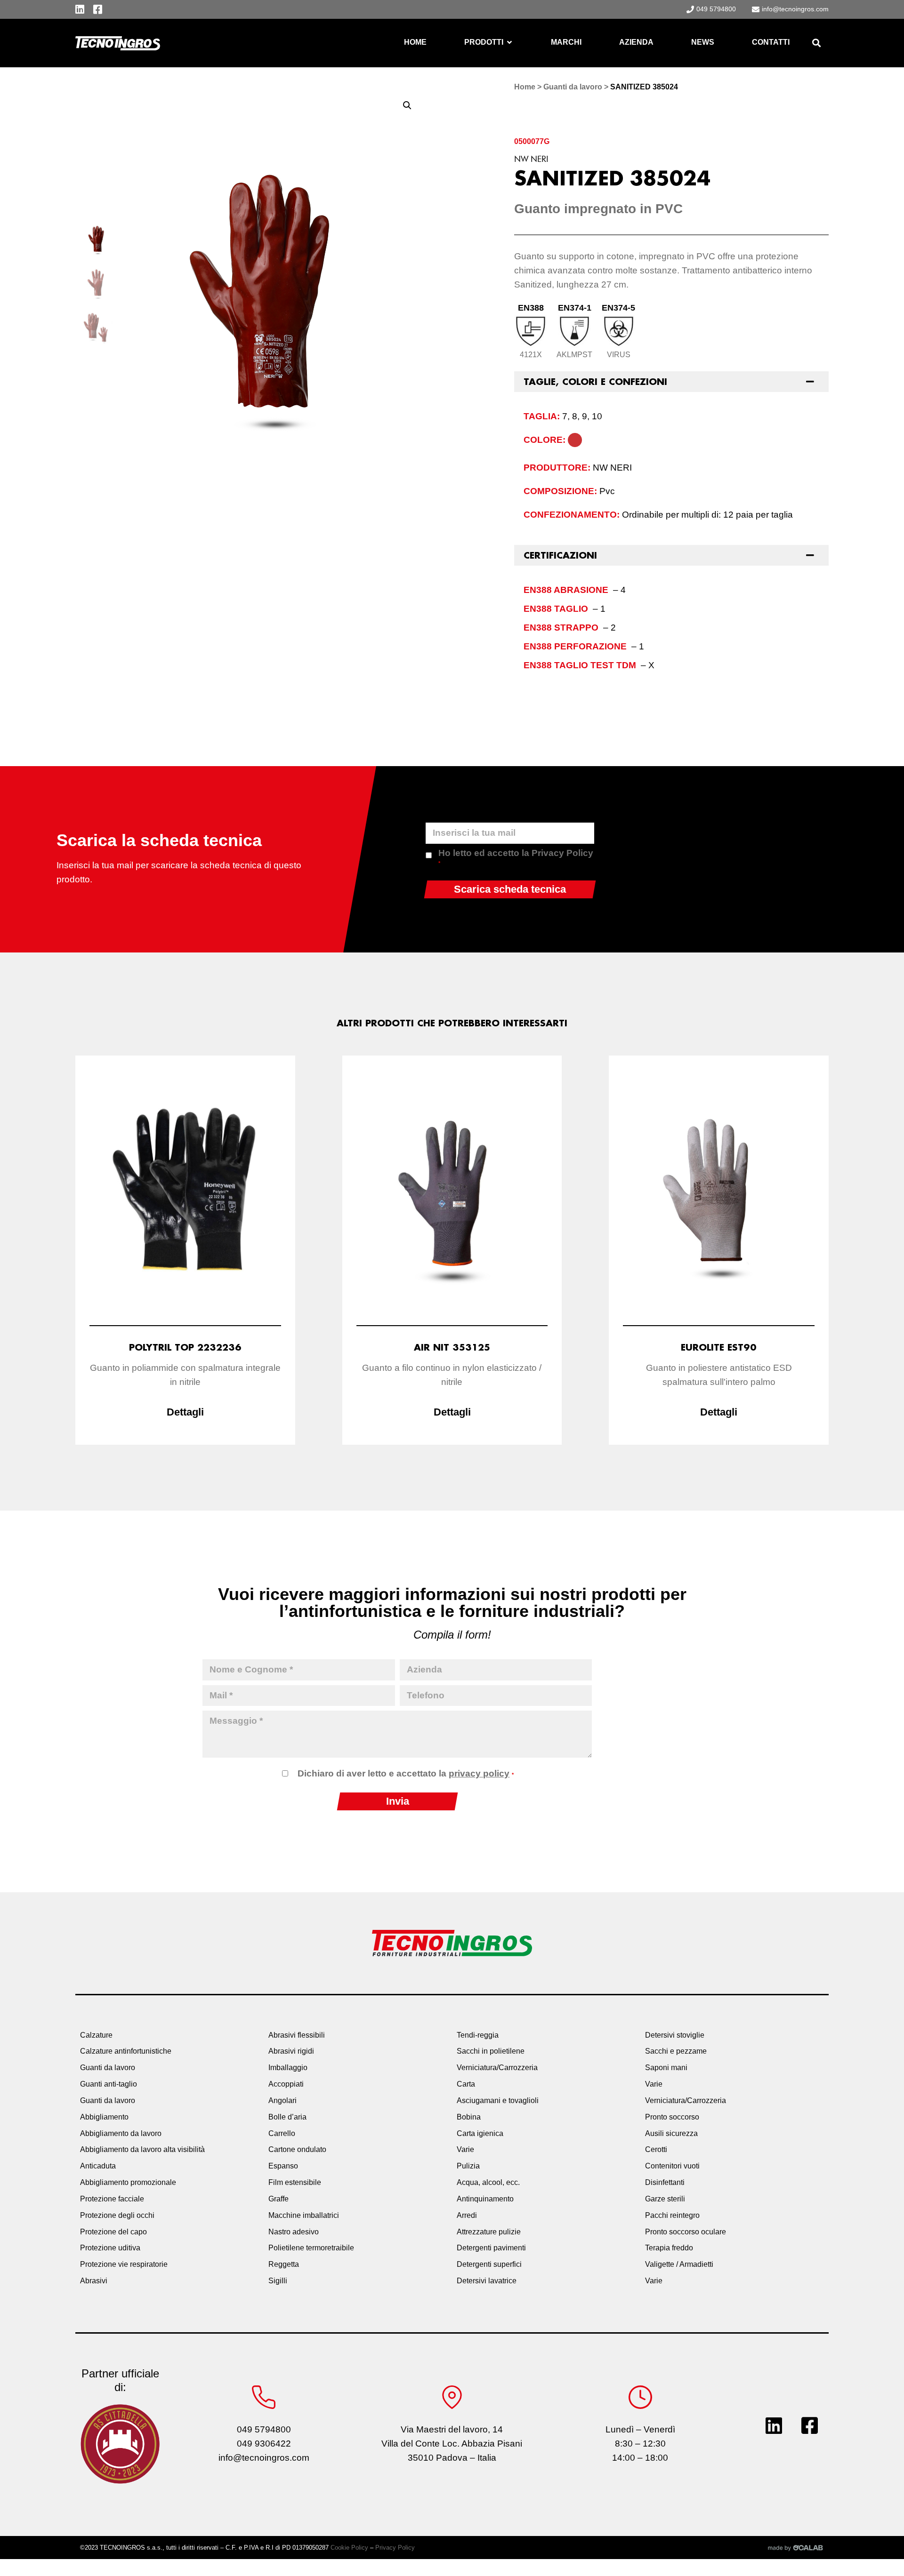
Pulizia (468, 2166)
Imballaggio (288, 2068)
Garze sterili (665, 2199)
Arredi (467, 2215)
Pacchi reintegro (672, 2215)
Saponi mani (666, 2068)
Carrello (282, 2133)
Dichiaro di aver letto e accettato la (406, 1773)
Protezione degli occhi (117, 2215)
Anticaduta (98, 2166)
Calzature (96, 2035)
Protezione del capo (113, 2232)
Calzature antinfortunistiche (126, 2051)
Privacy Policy (395, 2548)
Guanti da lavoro (573, 87)
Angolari (282, 2100)
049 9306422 (264, 2444)
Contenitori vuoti (672, 2166)
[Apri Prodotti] (509, 42)
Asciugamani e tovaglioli (498, 2100)
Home (525, 87)
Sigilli (278, 2281)
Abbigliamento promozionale (128, 2182)
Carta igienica (480, 2133)
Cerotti (656, 2149)
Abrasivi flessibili (297, 2035)
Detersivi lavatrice (487, 2281)
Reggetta (284, 2264)
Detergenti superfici (489, 2264)
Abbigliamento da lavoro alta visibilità (142, 2149)
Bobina (469, 2117)
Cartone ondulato (297, 2149)
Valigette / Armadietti (679, 2264)
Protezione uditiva (110, 2248)
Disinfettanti (665, 2182)
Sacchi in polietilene (491, 2051)
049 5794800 (264, 2429)
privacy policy (479, 1773)
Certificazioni (560, 555)
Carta (466, 2084)
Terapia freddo (669, 2248)
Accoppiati (286, 2084)
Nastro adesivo (294, 2232)
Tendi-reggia (478, 2035)
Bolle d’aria (287, 2117)
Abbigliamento (104, 2117)
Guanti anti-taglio (109, 2084)
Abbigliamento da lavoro (121, 2133)
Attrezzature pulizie (489, 2232)
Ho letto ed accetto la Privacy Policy (516, 857)
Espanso (283, 2166)
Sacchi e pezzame (676, 2051)
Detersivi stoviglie (675, 2035)
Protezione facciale (112, 2199)
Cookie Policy (349, 2548)
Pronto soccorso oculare (686, 2232)
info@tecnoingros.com (264, 2458)
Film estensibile (295, 2182)
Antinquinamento (485, 2199)
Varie (465, 2149)
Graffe (278, 2199)
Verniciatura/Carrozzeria (497, 2068)
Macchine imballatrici (304, 2215)
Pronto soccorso (672, 2117)
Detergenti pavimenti (491, 2248)
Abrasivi (94, 2281)
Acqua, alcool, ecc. (488, 2182)
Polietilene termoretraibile (311, 2248)
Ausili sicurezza (671, 2133)
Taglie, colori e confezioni (595, 382)
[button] (816, 43)
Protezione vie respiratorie (124, 2264)
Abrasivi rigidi (291, 2051)
